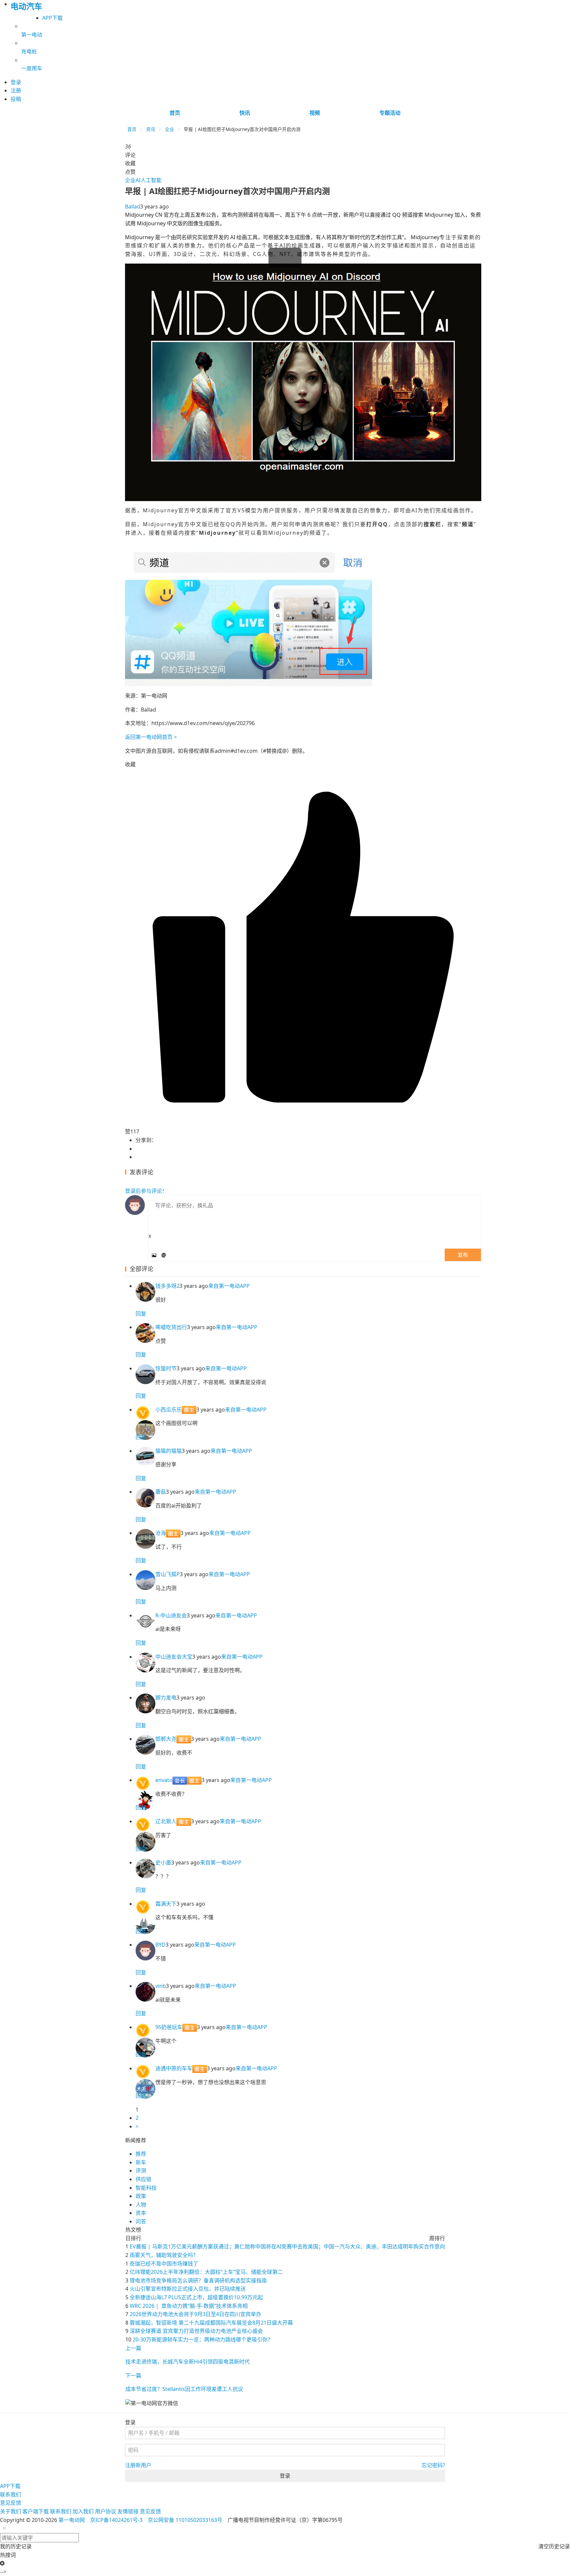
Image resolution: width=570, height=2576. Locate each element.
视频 (315, 113)
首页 (175, 113)
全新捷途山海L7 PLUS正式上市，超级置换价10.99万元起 (196, 2297)
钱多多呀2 (167, 1286)
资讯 (151, 129)
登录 (285, 2476)
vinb (161, 1986)
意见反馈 (11, 2503)
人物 (141, 2205)
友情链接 (128, 2511)
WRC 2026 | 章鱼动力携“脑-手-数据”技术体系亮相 (189, 2306)
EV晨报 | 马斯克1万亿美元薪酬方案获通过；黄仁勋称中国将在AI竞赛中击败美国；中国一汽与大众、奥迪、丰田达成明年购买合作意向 (287, 2246)
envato (164, 1780)
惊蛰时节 (166, 1368)
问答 (141, 2221)
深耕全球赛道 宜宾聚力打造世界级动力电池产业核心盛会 (196, 2331)
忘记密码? (433, 2465)
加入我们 (83, 2511)
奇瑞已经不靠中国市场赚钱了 (164, 2264)
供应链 (143, 2179)
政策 (141, 2196)
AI (138, 180)
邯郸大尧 (166, 1739)
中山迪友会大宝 (174, 1657)
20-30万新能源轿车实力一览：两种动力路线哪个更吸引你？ (203, 2339)
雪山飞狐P (168, 1574)
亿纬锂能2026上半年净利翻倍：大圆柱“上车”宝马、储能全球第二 (206, 2272)
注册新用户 (138, 2465)
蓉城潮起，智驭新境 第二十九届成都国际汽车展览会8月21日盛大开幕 (211, 2323)
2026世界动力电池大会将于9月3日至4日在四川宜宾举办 (195, 2314)
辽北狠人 (166, 1821)
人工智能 (151, 180)
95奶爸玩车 (169, 2027)
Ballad (133, 207)
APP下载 (52, 18)
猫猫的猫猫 (169, 1451)
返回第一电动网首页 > (151, 737)
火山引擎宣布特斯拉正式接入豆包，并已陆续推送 (188, 2289)
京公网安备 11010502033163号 (185, 2520)
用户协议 (106, 2511)
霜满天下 (166, 1904)
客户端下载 (36, 2511)
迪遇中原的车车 (174, 2068)
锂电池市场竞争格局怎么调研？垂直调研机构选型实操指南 (198, 2280)
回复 (141, 1314)
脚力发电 (166, 1698)
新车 (141, 2162)
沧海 (161, 1533)
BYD (160, 1945)
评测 (141, 2171)
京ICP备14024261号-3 (116, 2520)
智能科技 (146, 2188)
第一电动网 (72, 2520)
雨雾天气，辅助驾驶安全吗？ (164, 2255)
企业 (170, 129)
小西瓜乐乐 (169, 1410)
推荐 (141, 2154)
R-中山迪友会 (171, 1615)
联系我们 (11, 2495)
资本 (141, 2213)
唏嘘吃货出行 (171, 1327)
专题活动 (390, 113)
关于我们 (11, 2511)
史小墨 (163, 1862)
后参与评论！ (146, 1191)
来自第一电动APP (229, 1286)
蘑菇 (161, 1492)
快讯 (245, 113)
